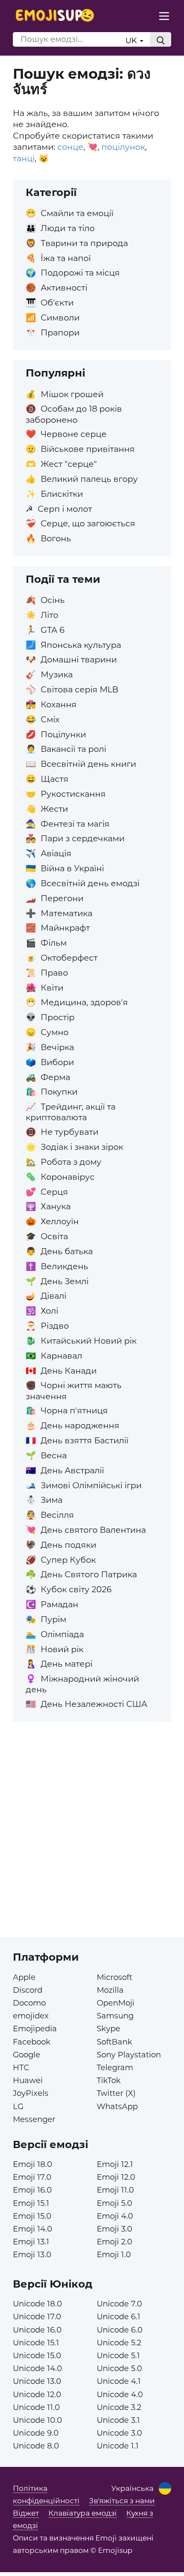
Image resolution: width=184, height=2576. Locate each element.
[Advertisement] (92, 1845)
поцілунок (123, 147)
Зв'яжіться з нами (122, 2501)
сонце (70, 147)
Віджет (26, 2513)
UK (132, 40)
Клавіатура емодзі (83, 2513)
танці (24, 158)
